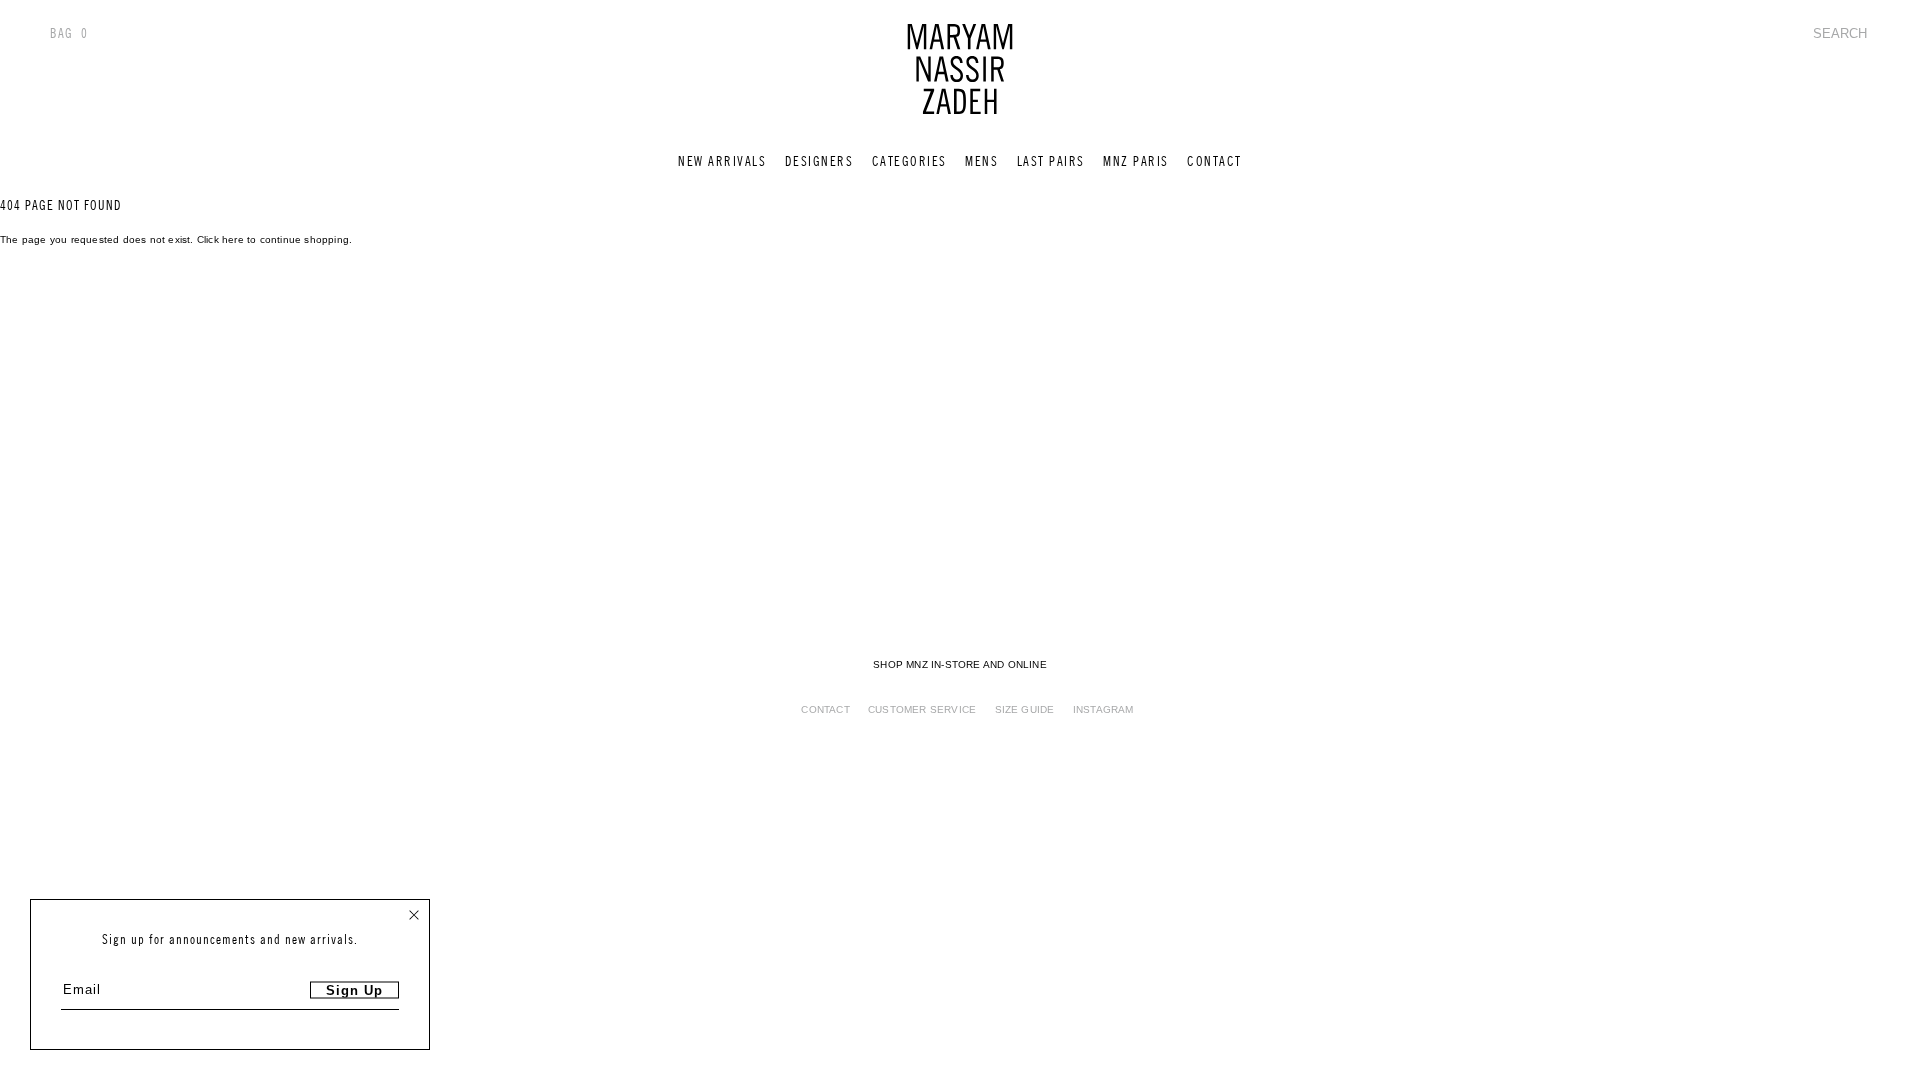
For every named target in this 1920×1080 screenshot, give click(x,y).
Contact (825, 709)
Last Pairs (1051, 161)
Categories (909, 161)
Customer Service (922, 709)
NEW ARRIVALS (722, 161)
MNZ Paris (1136, 161)
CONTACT (1214, 161)
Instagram (1103, 709)
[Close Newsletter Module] (414, 915)
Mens (981, 161)
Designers (819, 161)
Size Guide (1025, 709)
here (233, 239)
